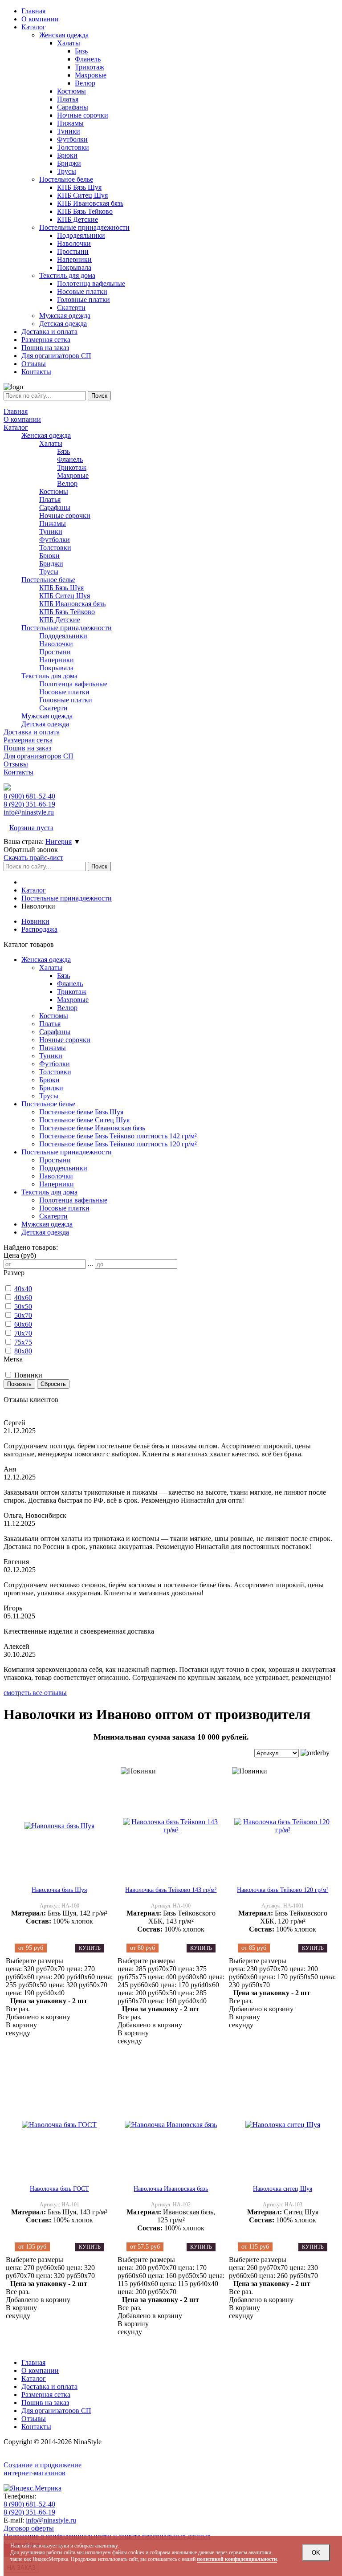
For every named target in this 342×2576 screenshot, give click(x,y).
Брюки (49, 556)
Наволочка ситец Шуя (283, 2189)
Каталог (16, 427)
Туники (51, 532)
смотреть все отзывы (35, 1693)
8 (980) (29, 796)
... (90, 1264)
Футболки (55, 540)
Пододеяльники (63, 636)
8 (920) (29, 804)
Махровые (73, 475)
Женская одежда (46, 435)
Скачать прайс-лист (33, 858)
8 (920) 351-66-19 (29, 2512)
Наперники (57, 660)
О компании (22, 419)
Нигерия (59, 842)
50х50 (23, 1306)
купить (90, 1948)
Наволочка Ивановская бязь (171, 2189)
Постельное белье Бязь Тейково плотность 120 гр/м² (118, 1144)
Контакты (18, 772)
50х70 (23, 1315)
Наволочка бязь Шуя (59, 1890)
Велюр (67, 483)
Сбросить (53, 1384)
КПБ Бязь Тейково (67, 612)
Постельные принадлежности (67, 628)
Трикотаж (72, 467)
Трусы (49, 572)
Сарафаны (55, 507)
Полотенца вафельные (73, 684)
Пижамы (53, 524)
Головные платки (66, 700)
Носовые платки (64, 692)
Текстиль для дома (49, 676)
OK (316, 2553)
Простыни (55, 652)
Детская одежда (45, 724)
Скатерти (53, 708)
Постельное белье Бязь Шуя (81, 1112)
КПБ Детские (60, 620)
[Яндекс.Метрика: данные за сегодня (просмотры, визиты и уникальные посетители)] (33, 2488)
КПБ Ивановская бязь (72, 604)
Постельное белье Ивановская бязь (92, 1128)
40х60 (23, 1298)
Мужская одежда (47, 716)
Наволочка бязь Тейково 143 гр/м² (171, 1890)
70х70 (23, 1333)
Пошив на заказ (27, 748)
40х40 (23, 1289)
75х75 (23, 1342)
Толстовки (55, 548)
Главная (16, 411)
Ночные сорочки (65, 516)
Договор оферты (29, 2528)
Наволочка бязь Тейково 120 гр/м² (283, 1890)
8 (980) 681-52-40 (29, 2504)
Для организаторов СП (39, 756)
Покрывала (56, 668)
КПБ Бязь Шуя (61, 588)
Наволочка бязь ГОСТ (59, 2189)
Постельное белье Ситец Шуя (84, 1120)
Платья (50, 499)
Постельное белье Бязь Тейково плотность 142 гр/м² (118, 1136)
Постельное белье (48, 580)
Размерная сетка (28, 740)
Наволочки (56, 644)
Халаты (51, 443)
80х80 (23, 1351)
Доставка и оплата (32, 732)
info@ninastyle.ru (29, 812)
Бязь (63, 451)
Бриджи (51, 564)
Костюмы (54, 491)
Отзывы (16, 764)
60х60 (23, 1324)
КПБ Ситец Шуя (65, 596)
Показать (19, 1384)
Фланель (70, 459)
